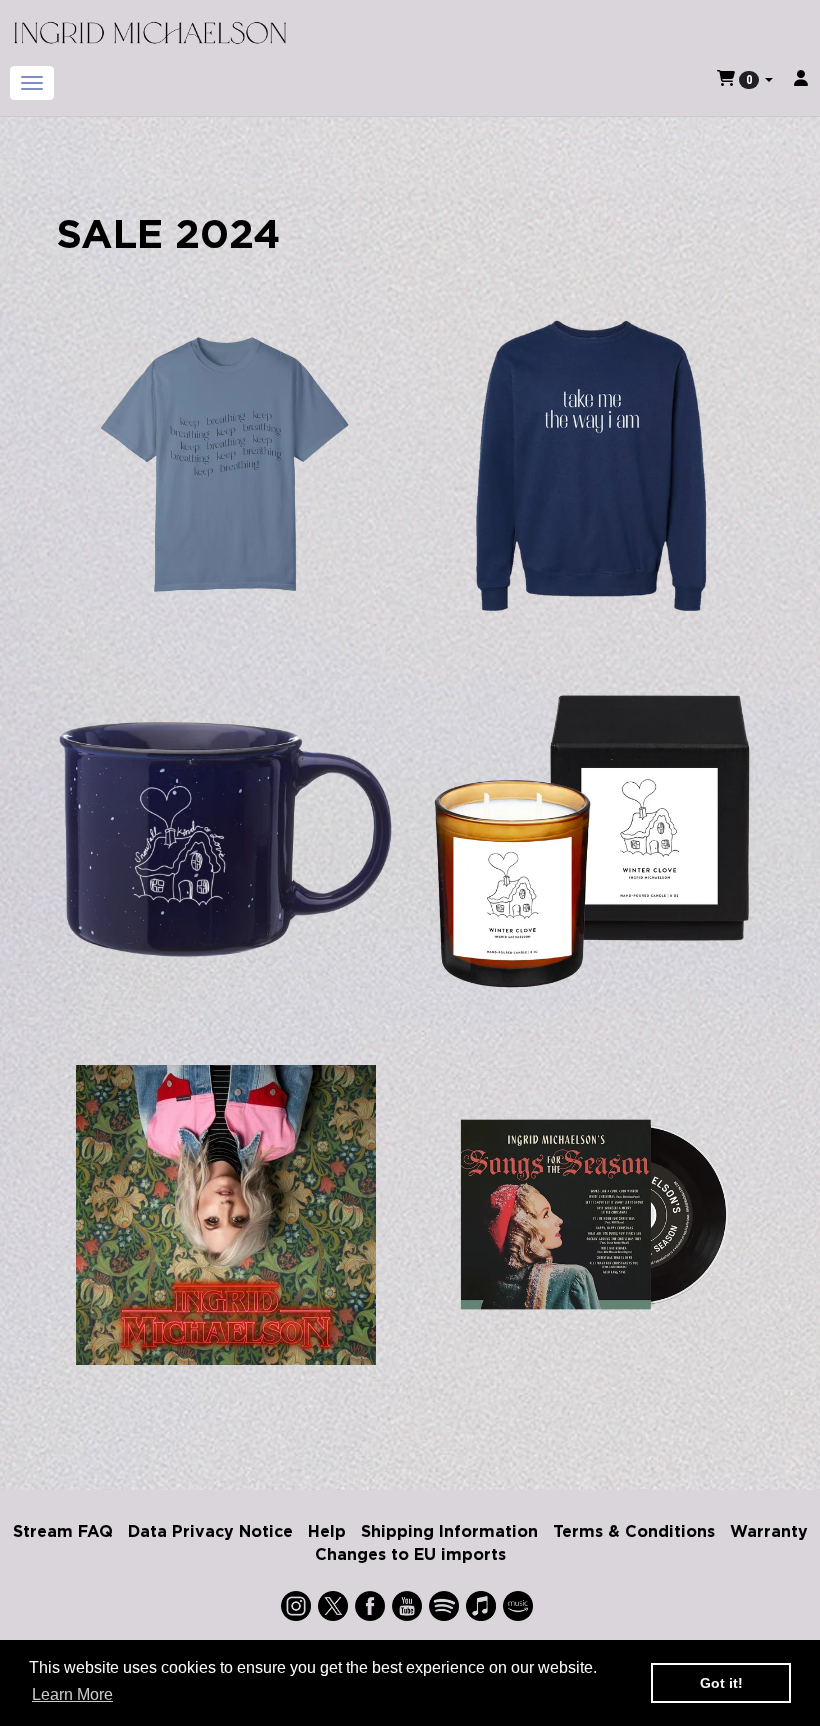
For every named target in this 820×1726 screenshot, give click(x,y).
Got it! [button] (721, 1683)
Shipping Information (449, 1531)
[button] (745, 79)
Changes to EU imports (410, 1554)
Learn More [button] (72, 1694)
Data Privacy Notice (210, 1531)
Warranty (769, 1531)
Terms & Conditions (634, 1531)
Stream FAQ (63, 1531)
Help (327, 1531)
